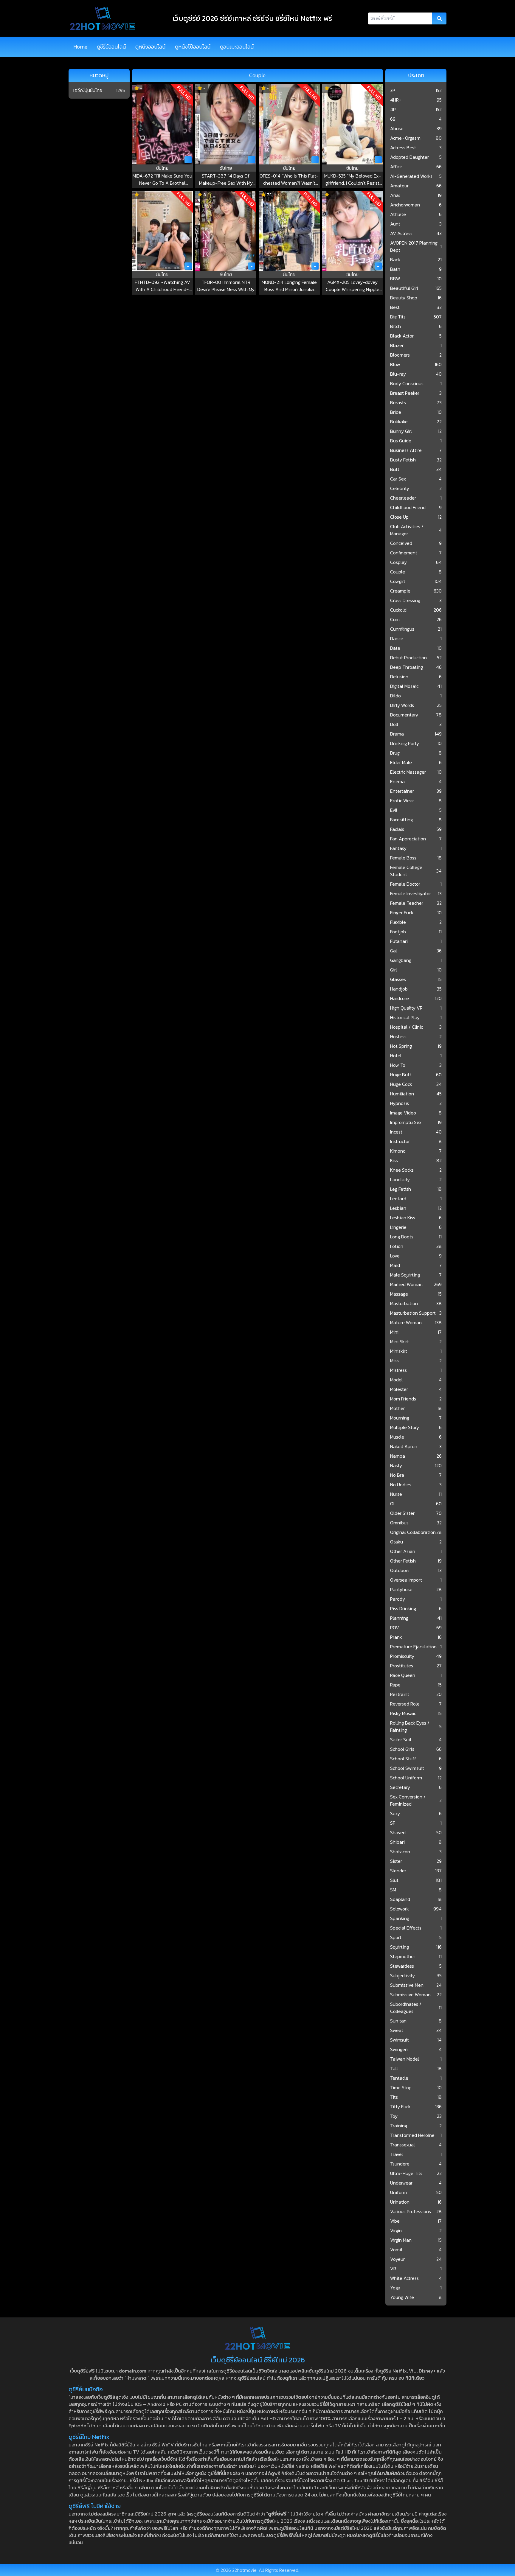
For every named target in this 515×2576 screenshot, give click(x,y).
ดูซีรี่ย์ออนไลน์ (111, 47)
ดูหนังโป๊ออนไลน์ (193, 47)
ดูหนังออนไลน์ (150, 47)
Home (80, 47)
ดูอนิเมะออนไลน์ (237, 47)
